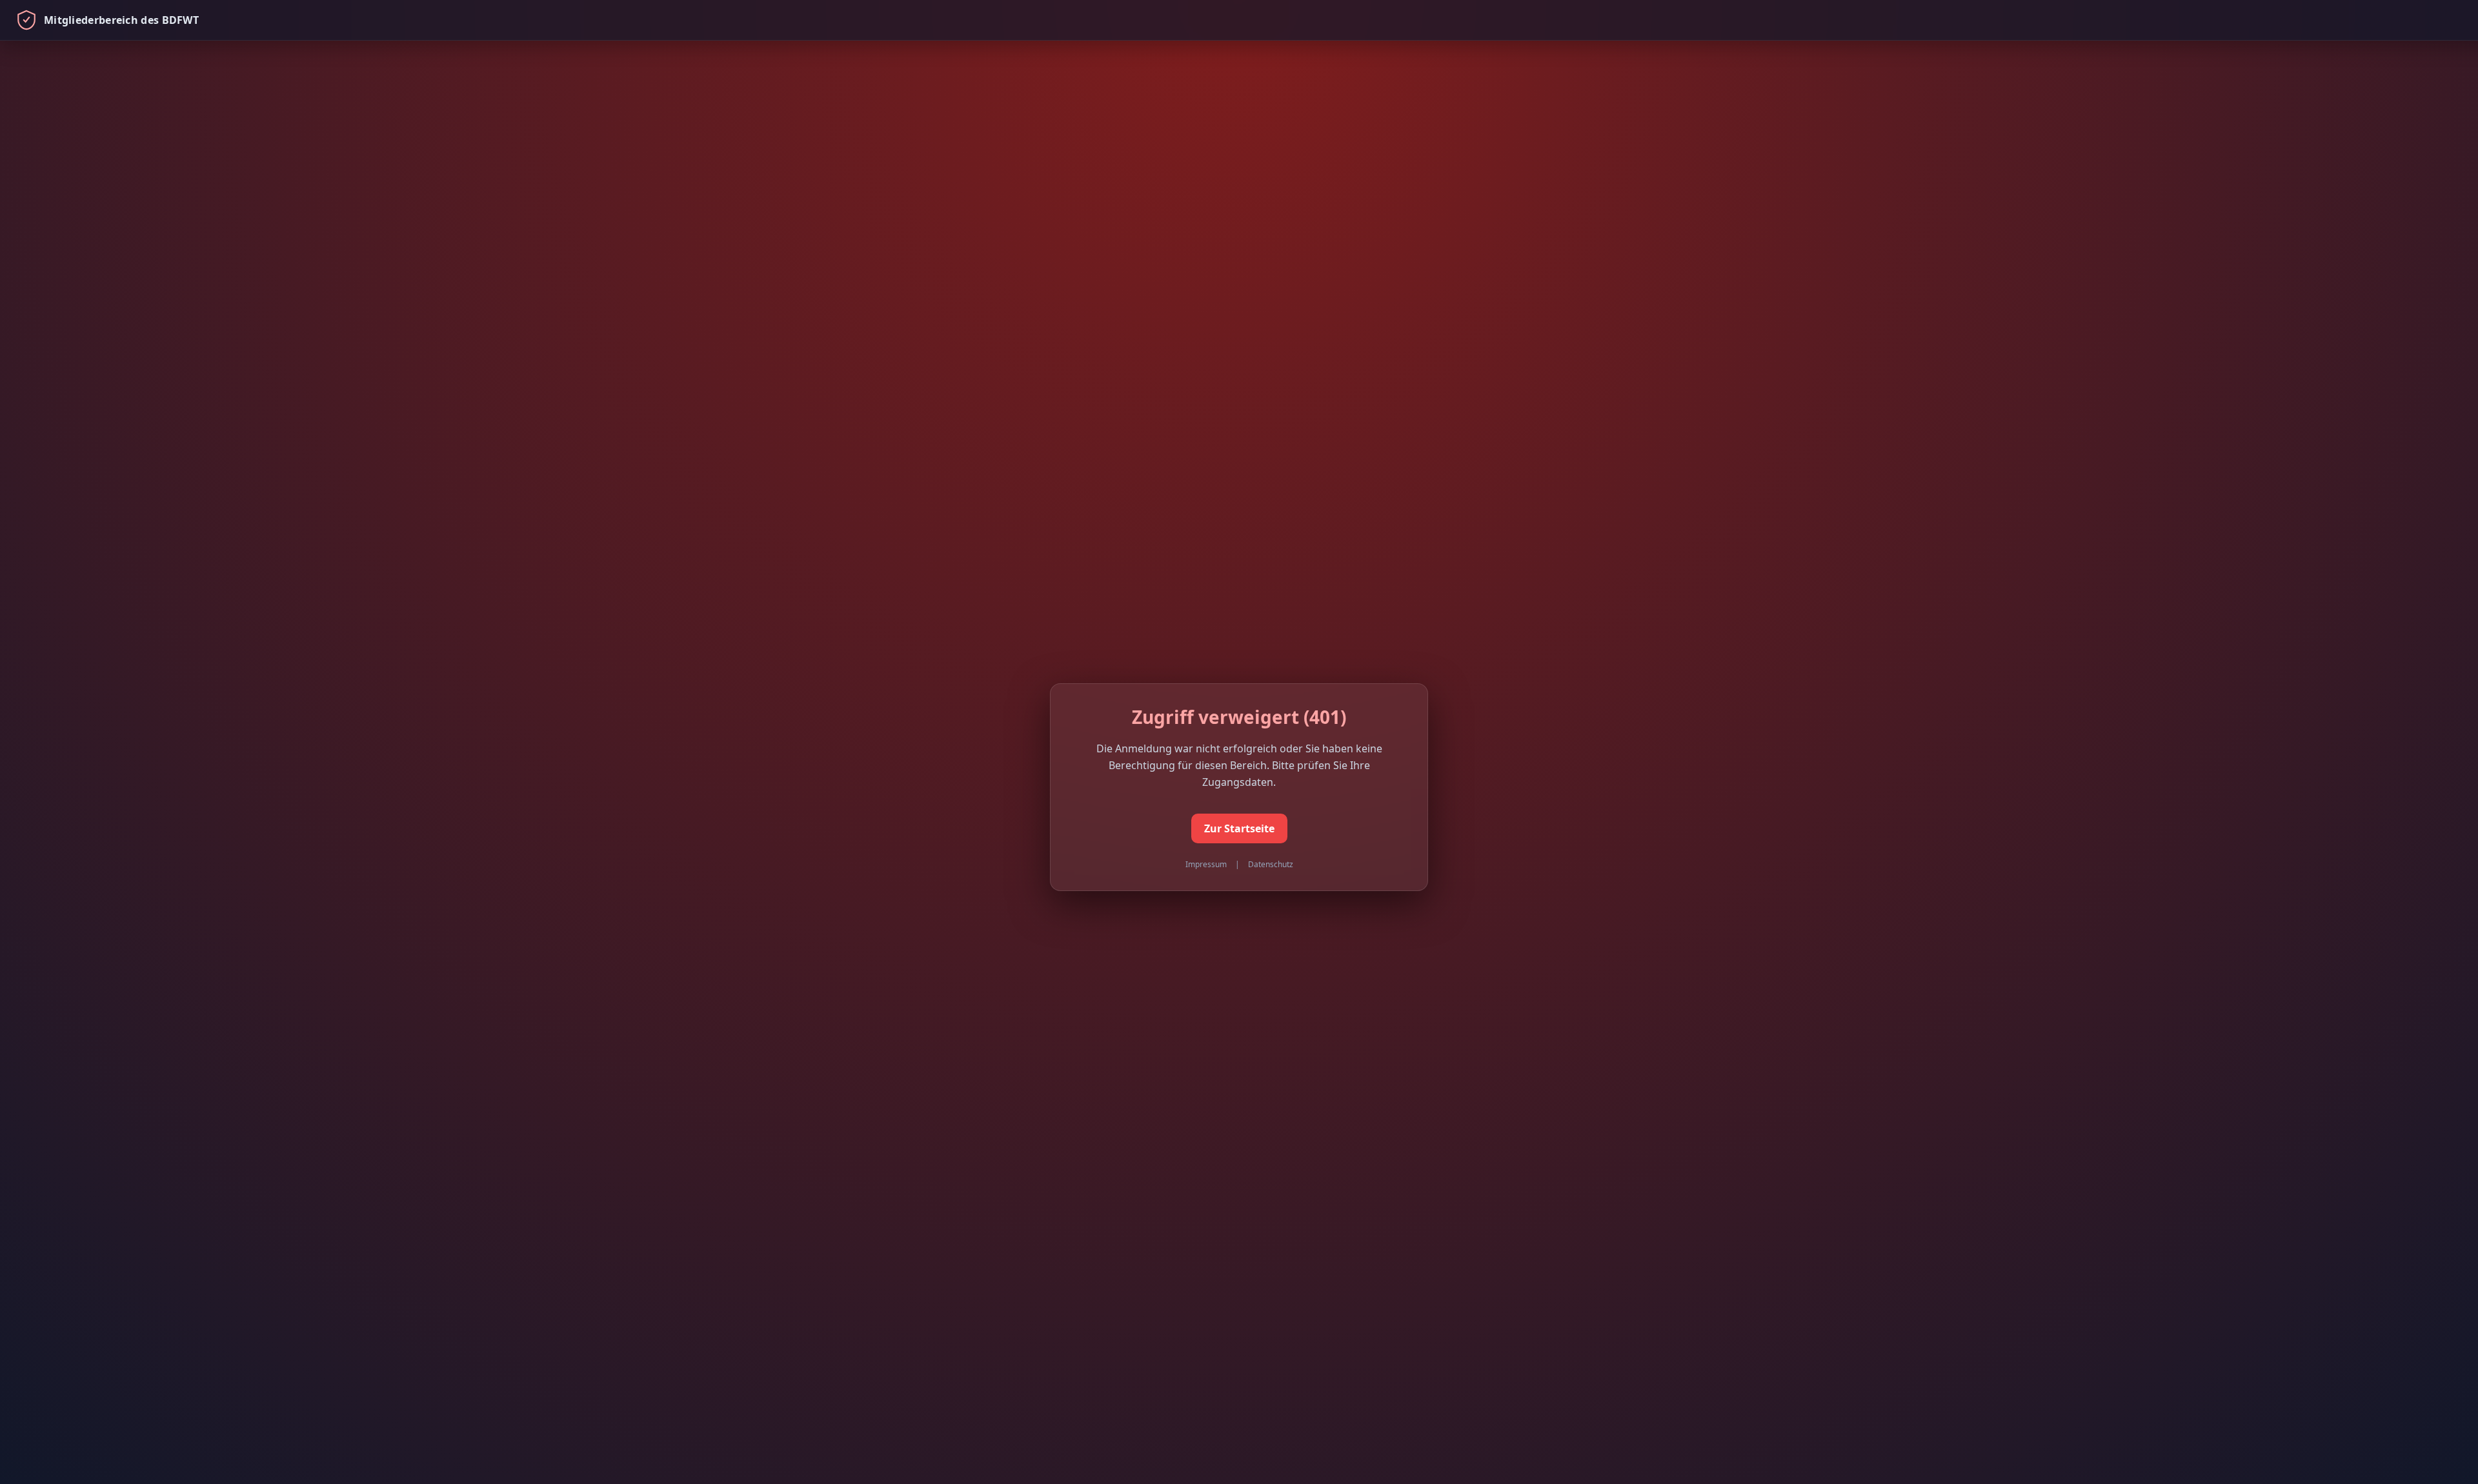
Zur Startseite (1239, 828)
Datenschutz (1271, 864)
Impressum (1206, 864)
